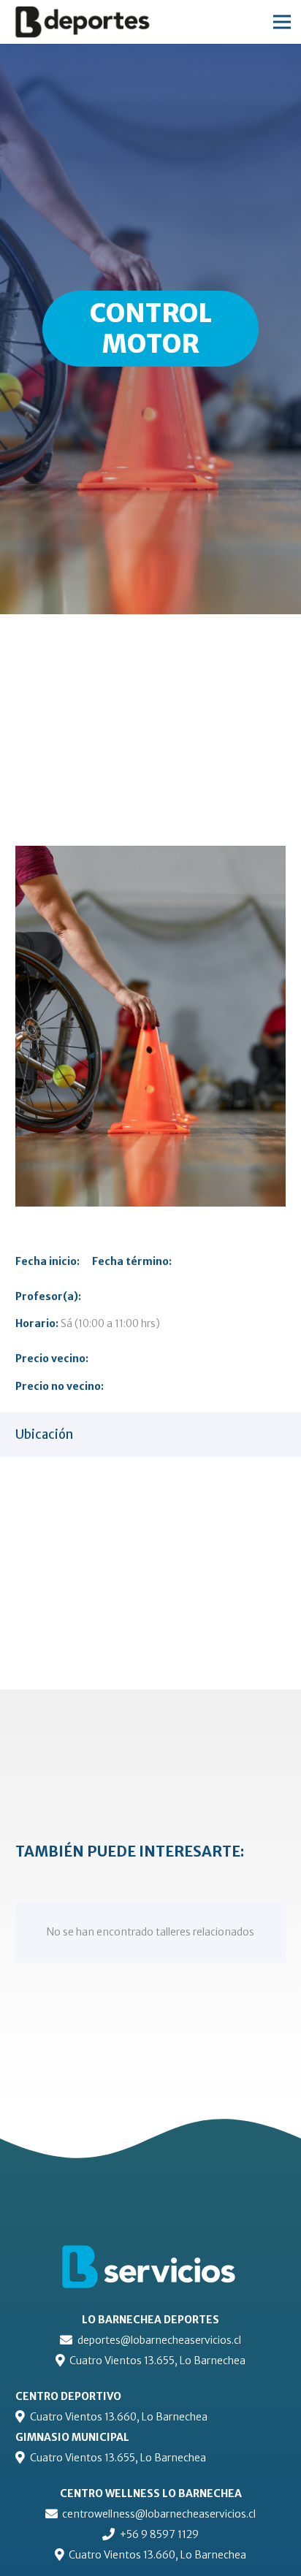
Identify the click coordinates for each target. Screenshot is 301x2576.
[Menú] (282, 22)
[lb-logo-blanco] (150, 2268)
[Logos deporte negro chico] (95, 22)
